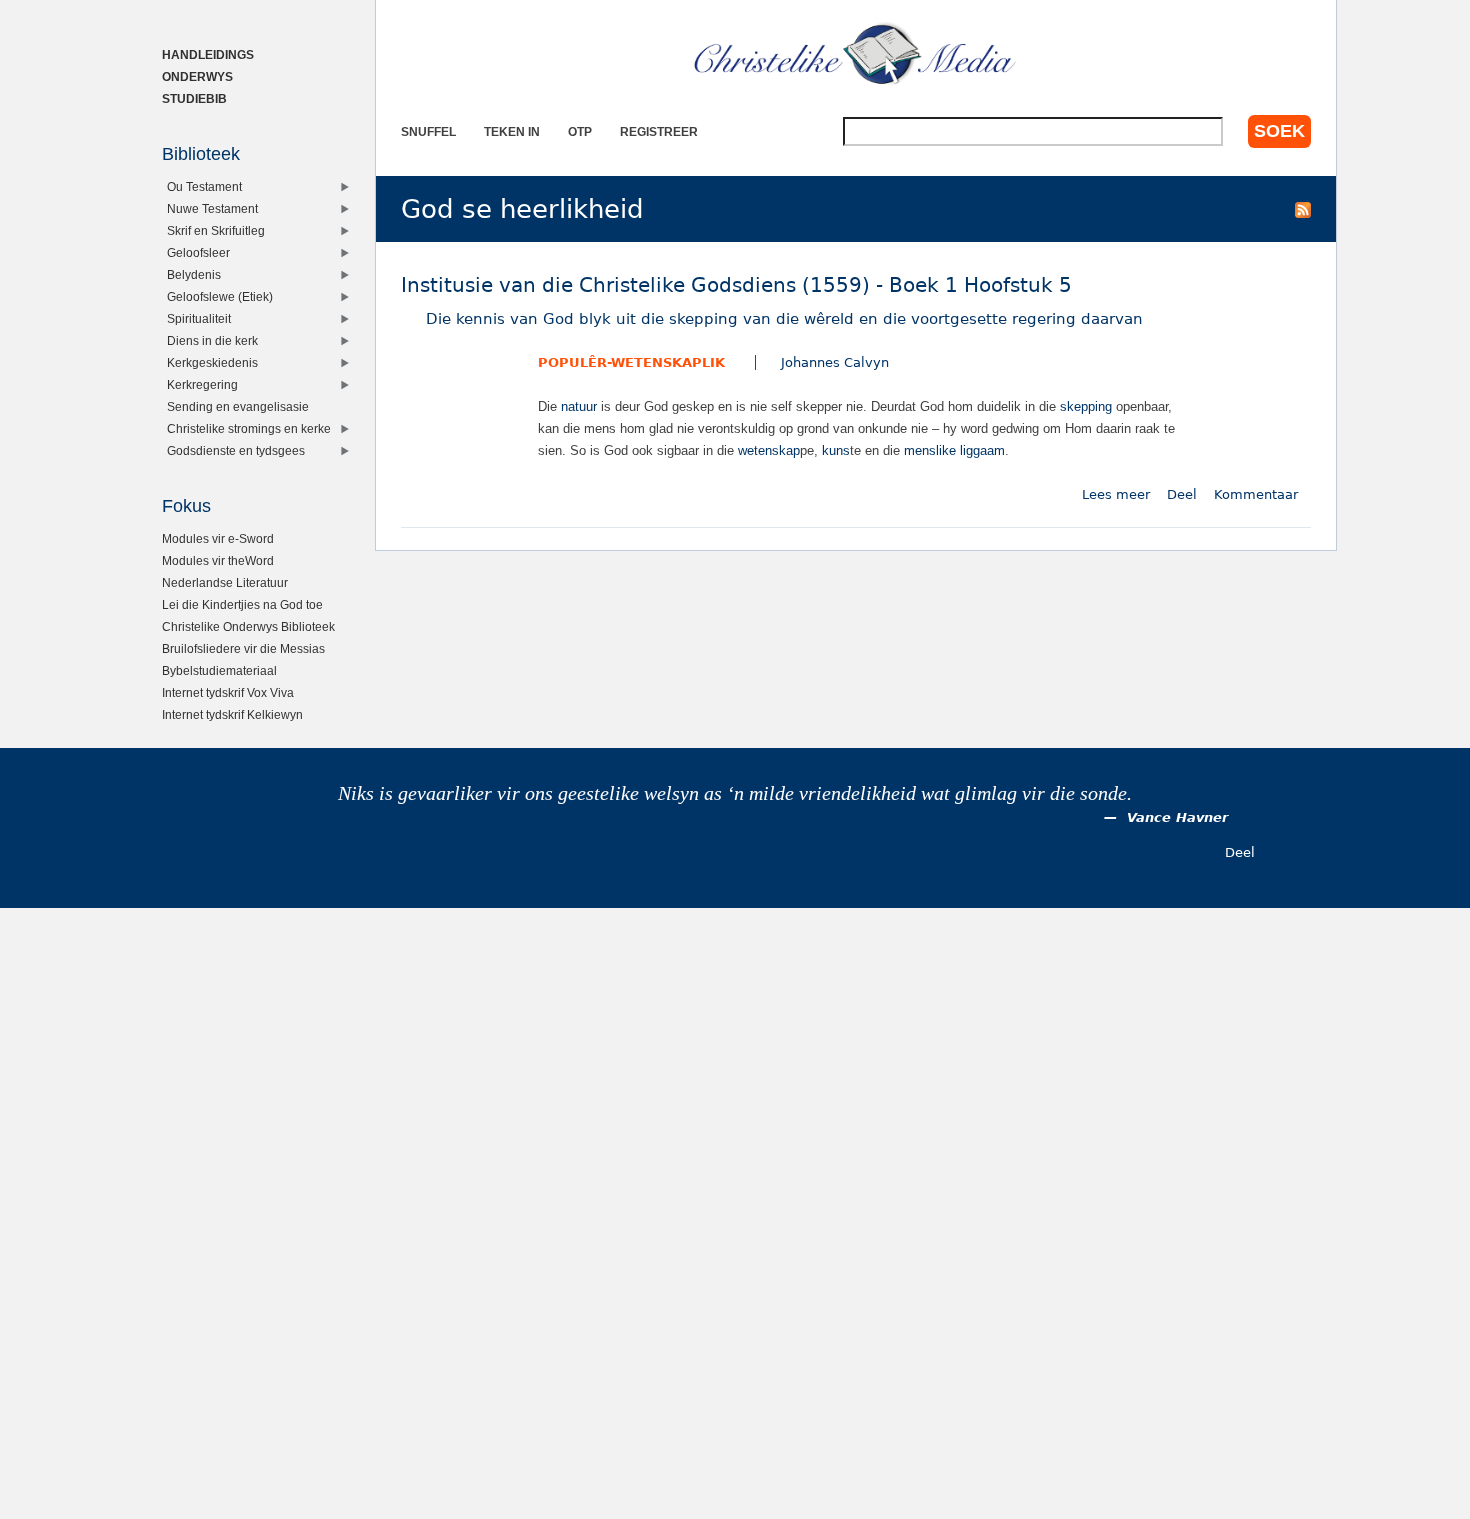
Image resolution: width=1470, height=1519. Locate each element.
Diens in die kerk (212, 340)
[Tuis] (856, 55)
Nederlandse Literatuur (225, 582)
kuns (836, 450)
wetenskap (769, 450)
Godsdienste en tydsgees (236, 450)
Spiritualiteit (199, 318)
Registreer (659, 131)
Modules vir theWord (218, 560)
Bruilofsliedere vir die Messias (243, 648)
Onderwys (197, 76)
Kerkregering (202, 384)
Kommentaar (1256, 494)
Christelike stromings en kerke (249, 428)
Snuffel (428, 131)
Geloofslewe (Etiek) (220, 296)
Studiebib (194, 98)
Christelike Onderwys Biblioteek (248, 626)
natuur (579, 406)
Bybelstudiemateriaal (219, 670)
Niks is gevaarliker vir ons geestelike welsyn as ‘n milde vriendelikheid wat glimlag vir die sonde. (735, 793)
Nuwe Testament (212, 208)
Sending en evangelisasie (238, 406)
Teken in (512, 131)
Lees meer (1116, 494)
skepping (1086, 406)
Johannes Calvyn (835, 362)
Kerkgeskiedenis (212, 362)
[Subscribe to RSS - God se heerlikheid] (1303, 209)
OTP (580, 131)
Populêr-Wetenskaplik (631, 362)
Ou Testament (204, 186)
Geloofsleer (198, 252)
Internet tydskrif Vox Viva (228, 692)
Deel (1182, 494)
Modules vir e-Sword (218, 538)
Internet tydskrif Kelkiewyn (232, 714)
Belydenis (194, 274)
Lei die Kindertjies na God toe (242, 604)
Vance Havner (1177, 817)
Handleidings (208, 54)
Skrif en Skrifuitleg (216, 230)
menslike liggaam (954, 450)
